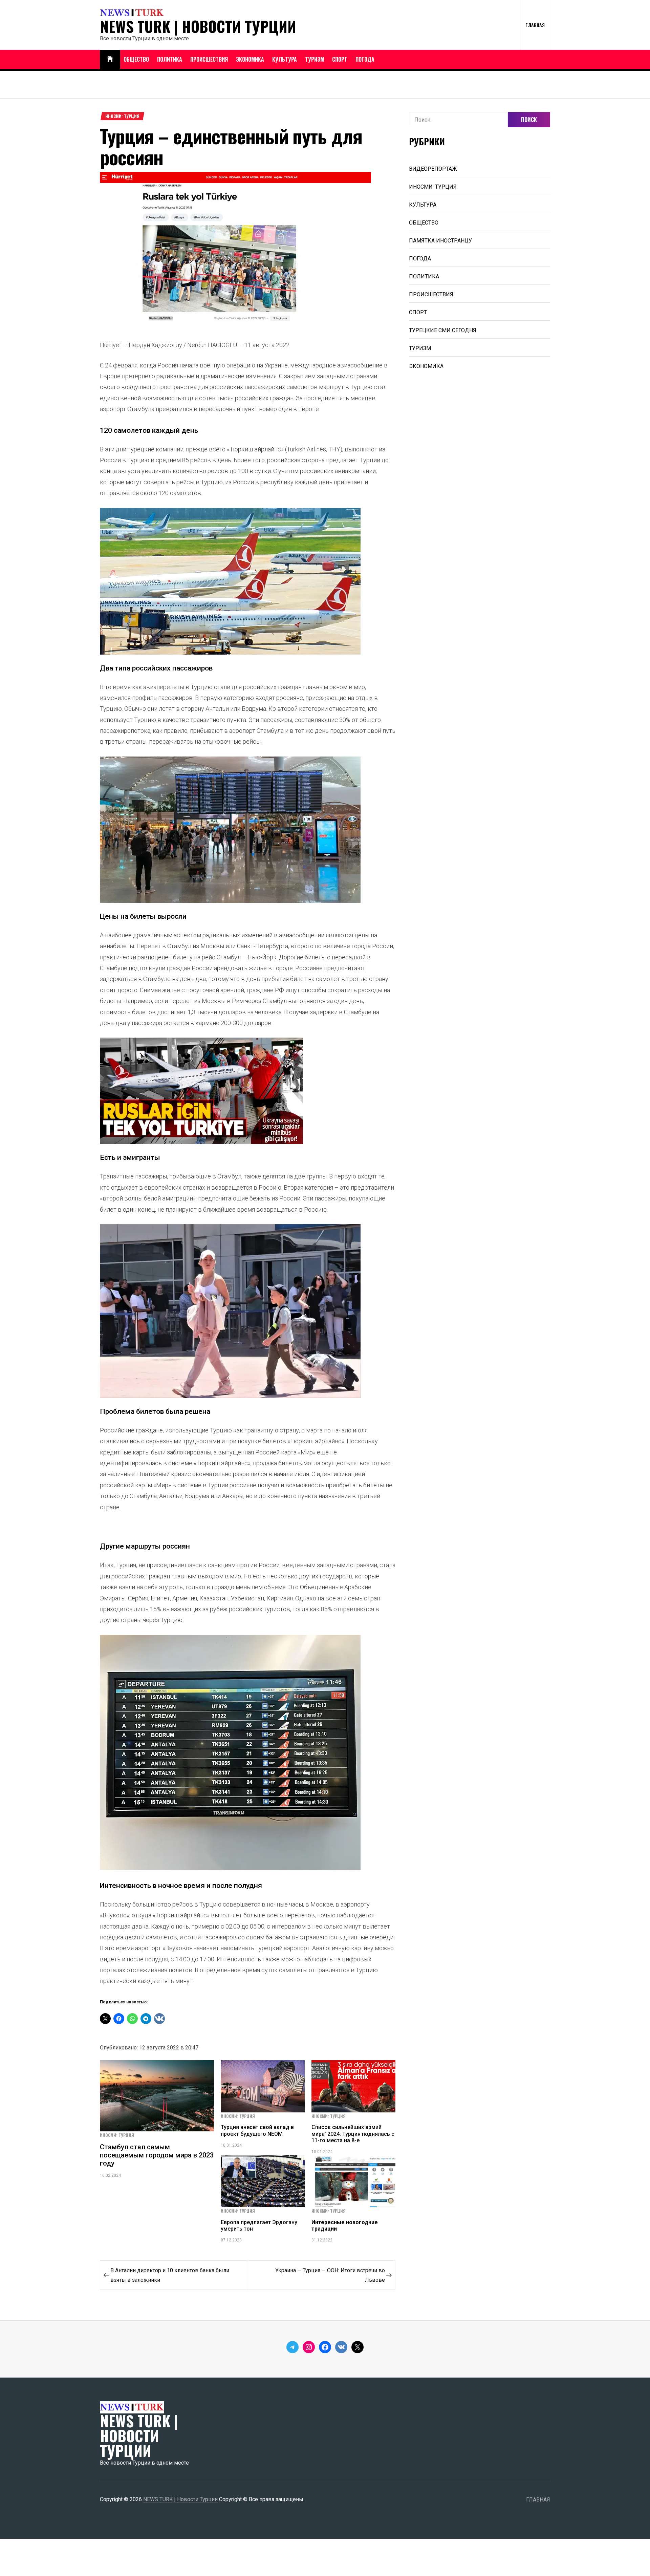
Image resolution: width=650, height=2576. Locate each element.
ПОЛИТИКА (170, 59)
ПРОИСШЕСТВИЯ (209, 59)
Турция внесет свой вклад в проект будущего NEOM (257, 2130)
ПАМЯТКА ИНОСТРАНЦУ (440, 241)
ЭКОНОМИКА (250, 59)
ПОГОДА (365, 59)
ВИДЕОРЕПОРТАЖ (433, 169)
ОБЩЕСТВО (136, 59)
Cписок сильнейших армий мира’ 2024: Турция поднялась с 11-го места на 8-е (353, 2134)
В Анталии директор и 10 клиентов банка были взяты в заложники (170, 2275)
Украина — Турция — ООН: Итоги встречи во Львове (330, 2275)
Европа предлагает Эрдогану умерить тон (259, 2226)
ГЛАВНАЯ (535, 25)
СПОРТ (340, 59)
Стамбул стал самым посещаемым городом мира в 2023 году (157, 2155)
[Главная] (110, 59)
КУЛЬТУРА (285, 59)
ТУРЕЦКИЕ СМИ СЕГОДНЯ (443, 330)
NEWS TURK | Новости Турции (198, 26)
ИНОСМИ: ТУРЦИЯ (122, 116)
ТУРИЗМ (315, 59)
